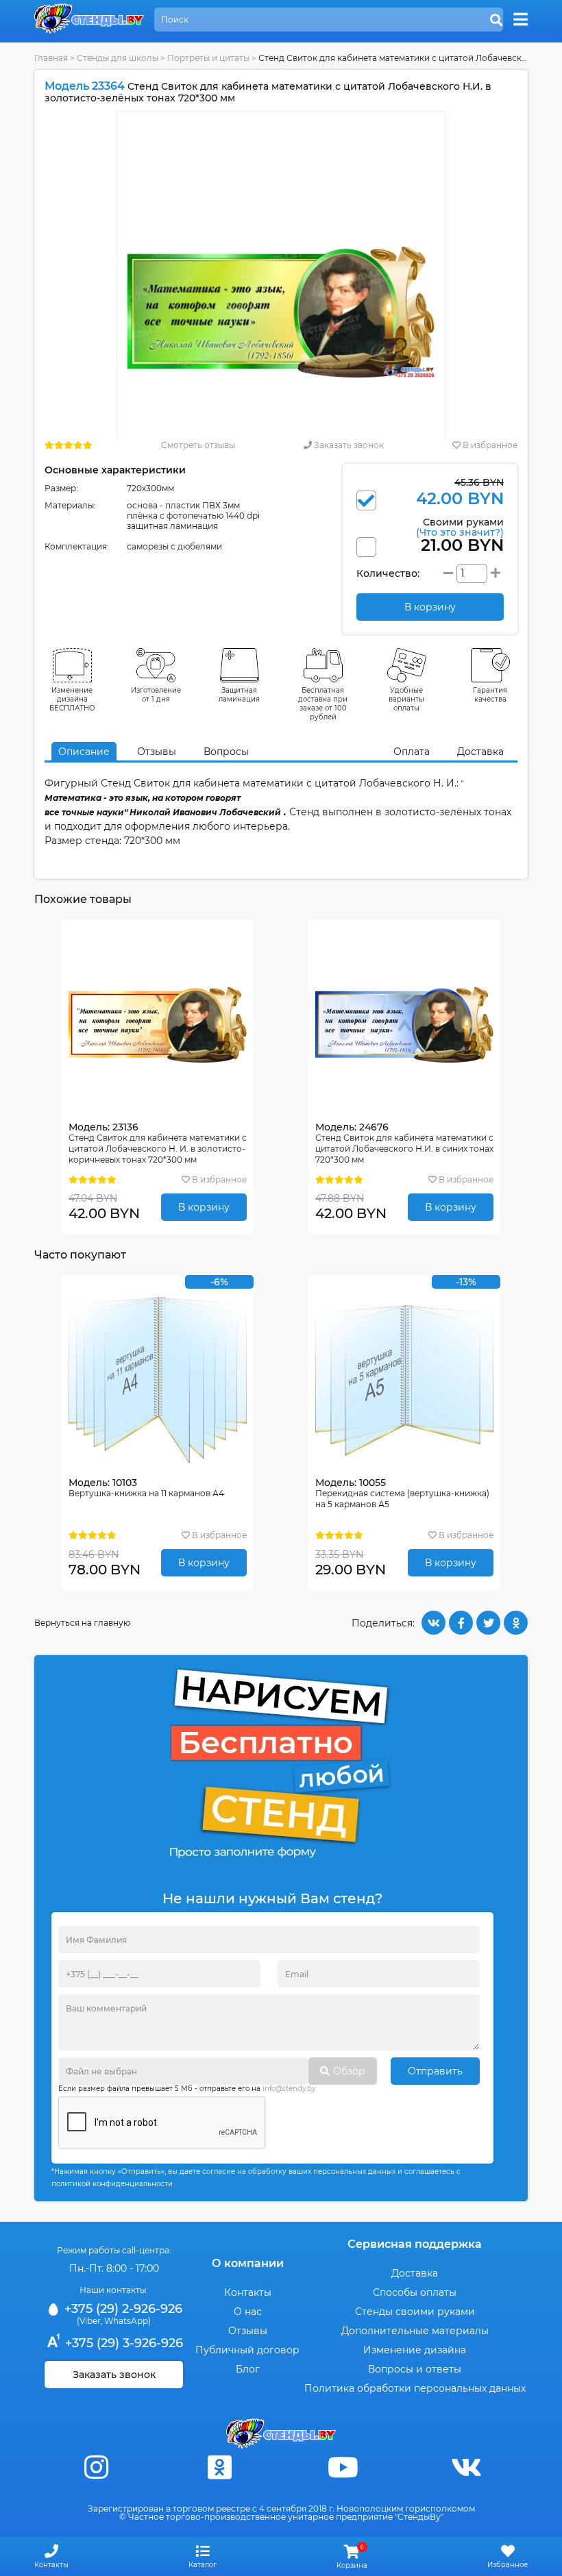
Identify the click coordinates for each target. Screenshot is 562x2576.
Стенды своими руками (415, 2312)
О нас (248, 2312)
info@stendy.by (289, 2089)
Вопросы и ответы (415, 2369)
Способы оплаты (415, 2292)
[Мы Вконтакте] (466, 2467)
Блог (248, 2369)
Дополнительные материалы (415, 2331)
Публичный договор (247, 2350)
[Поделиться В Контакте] (433, 1623)
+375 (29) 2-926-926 (122, 2309)
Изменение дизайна (415, 2350)
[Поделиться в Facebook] (461, 1623)
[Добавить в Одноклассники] (516, 1623)
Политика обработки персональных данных (415, 2388)
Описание (84, 752)
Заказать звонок (348, 445)
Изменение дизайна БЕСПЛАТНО (72, 699)
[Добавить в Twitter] (488, 1623)
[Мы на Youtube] (343, 2467)
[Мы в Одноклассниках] (219, 2467)
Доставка (480, 752)
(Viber (89, 2321)
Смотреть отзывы (198, 445)
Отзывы (157, 752)
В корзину (204, 1207)
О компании (248, 2263)
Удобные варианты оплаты (406, 699)
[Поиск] (496, 21)
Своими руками (460, 527)
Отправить (435, 2071)
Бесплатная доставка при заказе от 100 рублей (323, 704)
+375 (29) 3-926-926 (122, 2343)
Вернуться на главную (82, 1623)
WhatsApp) (127, 2321)
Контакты (248, 2292)
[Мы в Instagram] (96, 2467)
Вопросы (226, 752)
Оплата (412, 752)
